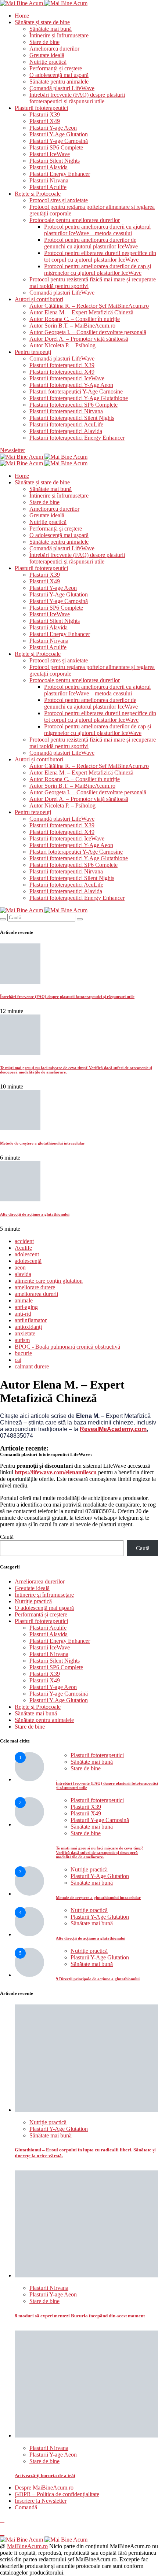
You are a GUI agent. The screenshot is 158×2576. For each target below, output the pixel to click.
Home (22, 16)
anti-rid (23, 1314)
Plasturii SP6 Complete (56, 147)
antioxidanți (28, 1327)
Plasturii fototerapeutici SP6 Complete (73, 405)
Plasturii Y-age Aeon (53, 128)
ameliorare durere (35, 1287)
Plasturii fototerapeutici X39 (62, 365)
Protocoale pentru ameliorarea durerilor (75, 220)
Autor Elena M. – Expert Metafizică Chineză (81, 312)
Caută (7, 1537)
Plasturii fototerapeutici (41, 108)
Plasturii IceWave (50, 154)
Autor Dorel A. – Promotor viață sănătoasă (79, 339)
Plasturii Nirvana (49, 180)
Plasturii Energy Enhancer (60, 174)
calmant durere (32, 1366)
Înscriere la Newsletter (41, 2501)
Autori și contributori (39, 299)
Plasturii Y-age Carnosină (59, 141)
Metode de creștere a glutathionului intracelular (42, 1143)
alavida (23, 1274)
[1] (29, 1779)
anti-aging (26, 1307)
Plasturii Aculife (48, 187)
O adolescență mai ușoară (59, 75)
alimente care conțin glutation (49, 1281)
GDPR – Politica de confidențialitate (57, 2494)
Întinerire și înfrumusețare (59, 35)
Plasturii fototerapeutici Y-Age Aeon (71, 385)
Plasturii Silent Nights (55, 161)
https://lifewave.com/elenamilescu (56, 1472)
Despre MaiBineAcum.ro (44, 2488)
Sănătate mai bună (51, 29)
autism (22, 1340)
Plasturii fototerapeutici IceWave (67, 378)
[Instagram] (2, 2526)
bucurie (23, 1353)
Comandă (26, 2507)
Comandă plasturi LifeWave (62, 88)
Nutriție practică (48, 62)
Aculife (23, 1248)
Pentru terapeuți (33, 352)
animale (24, 1300)
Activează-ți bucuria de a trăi (45, 2475)
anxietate (25, 1333)
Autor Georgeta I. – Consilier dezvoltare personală (88, 332)
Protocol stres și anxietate (59, 200)
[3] (29, 1894)
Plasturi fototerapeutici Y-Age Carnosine (76, 391)
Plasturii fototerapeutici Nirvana (66, 411)
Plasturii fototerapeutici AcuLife (66, 424)
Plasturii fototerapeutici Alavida (66, 431)
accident (24, 1241)
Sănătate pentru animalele (59, 82)
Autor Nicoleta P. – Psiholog (62, 345)
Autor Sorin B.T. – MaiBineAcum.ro (72, 326)
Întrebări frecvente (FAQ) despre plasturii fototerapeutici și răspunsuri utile (77, 98)
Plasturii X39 (45, 114)
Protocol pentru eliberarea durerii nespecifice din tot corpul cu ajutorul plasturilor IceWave (100, 256)
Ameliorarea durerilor (54, 49)
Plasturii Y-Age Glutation (59, 134)
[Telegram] (2, 2533)
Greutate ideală (47, 55)
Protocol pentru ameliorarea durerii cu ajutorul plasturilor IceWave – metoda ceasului (97, 230)
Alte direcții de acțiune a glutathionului (35, 1214)
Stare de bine (44, 42)
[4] (29, 1934)
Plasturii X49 (45, 121)
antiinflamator (31, 1320)
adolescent (27, 1254)
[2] (29, 1824)
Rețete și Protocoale (38, 194)
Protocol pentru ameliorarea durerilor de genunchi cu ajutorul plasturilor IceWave (91, 243)
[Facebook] (2, 2520)
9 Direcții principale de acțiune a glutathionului (98, 1979)
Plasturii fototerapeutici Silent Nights (72, 418)
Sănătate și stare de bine (42, 22)
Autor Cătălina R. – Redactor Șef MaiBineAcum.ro (89, 306)
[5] (29, 1975)
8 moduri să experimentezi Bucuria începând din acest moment (80, 2316)
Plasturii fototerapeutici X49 (62, 372)
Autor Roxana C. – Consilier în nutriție (75, 319)
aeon (20, 1267)
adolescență (28, 1261)
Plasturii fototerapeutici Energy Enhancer (77, 438)
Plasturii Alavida (49, 167)
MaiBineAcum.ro (27, 2546)
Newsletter (12, 450)
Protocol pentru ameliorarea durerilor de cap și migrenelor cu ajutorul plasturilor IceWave (98, 269)
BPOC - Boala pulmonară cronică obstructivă (67, 1347)
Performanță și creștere (56, 68)
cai (18, 1360)
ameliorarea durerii (36, 1294)
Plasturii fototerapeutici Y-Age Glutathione (79, 398)
